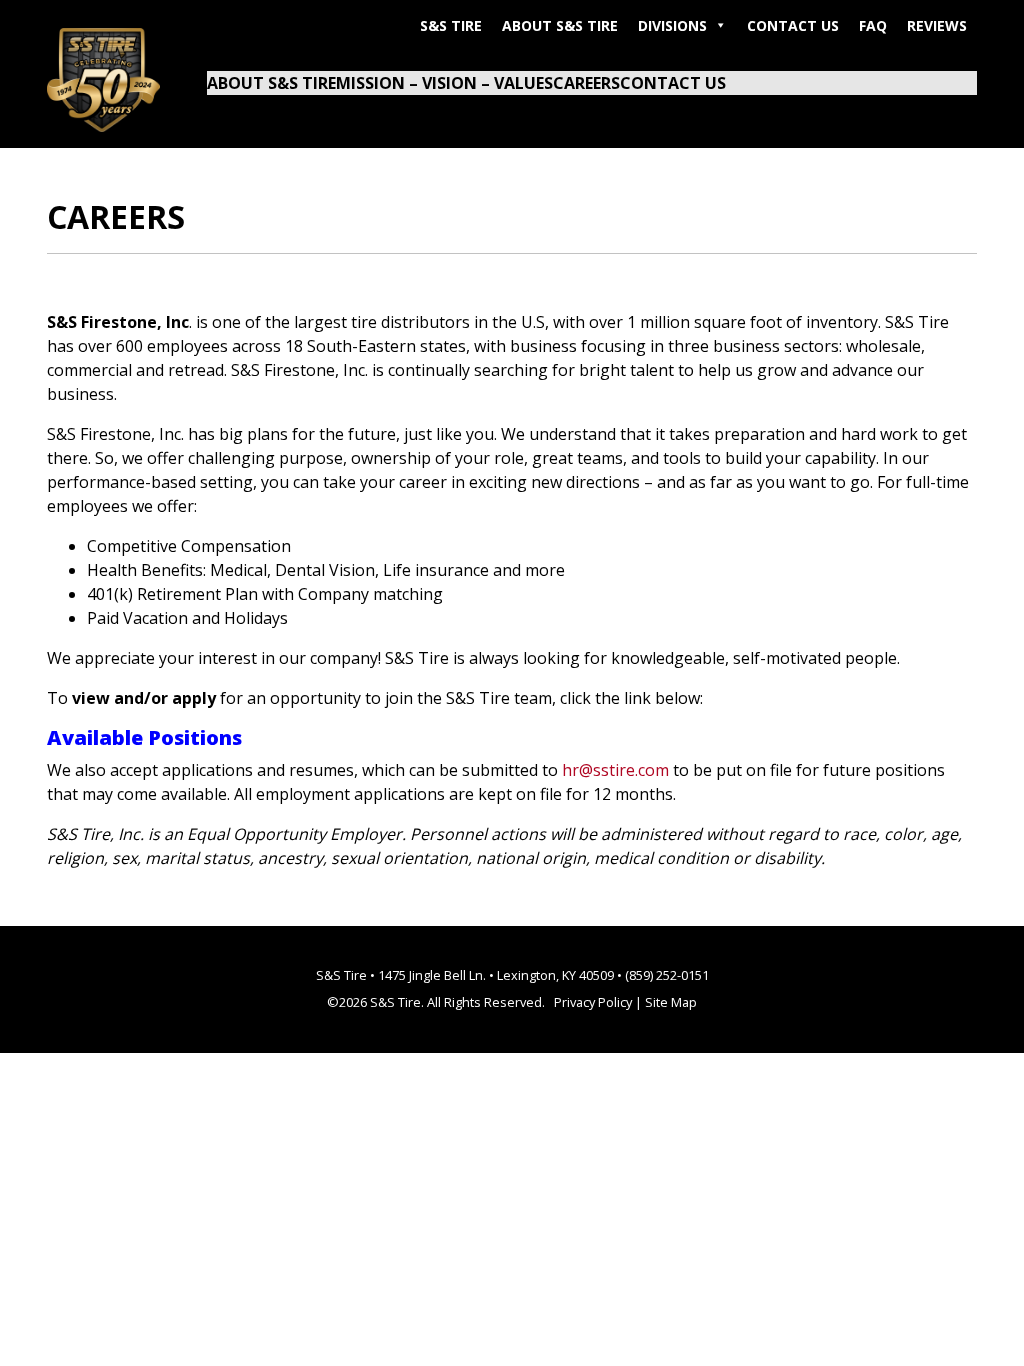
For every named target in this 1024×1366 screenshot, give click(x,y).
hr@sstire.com (615, 770)
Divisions (672, 25)
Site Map (671, 1002)
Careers (586, 83)
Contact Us (793, 25)
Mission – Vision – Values (444, 83)
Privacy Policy (593, 1002)
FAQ (873, 25)
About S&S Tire (560, 25)
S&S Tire (451, 25)
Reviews (937, 25)
